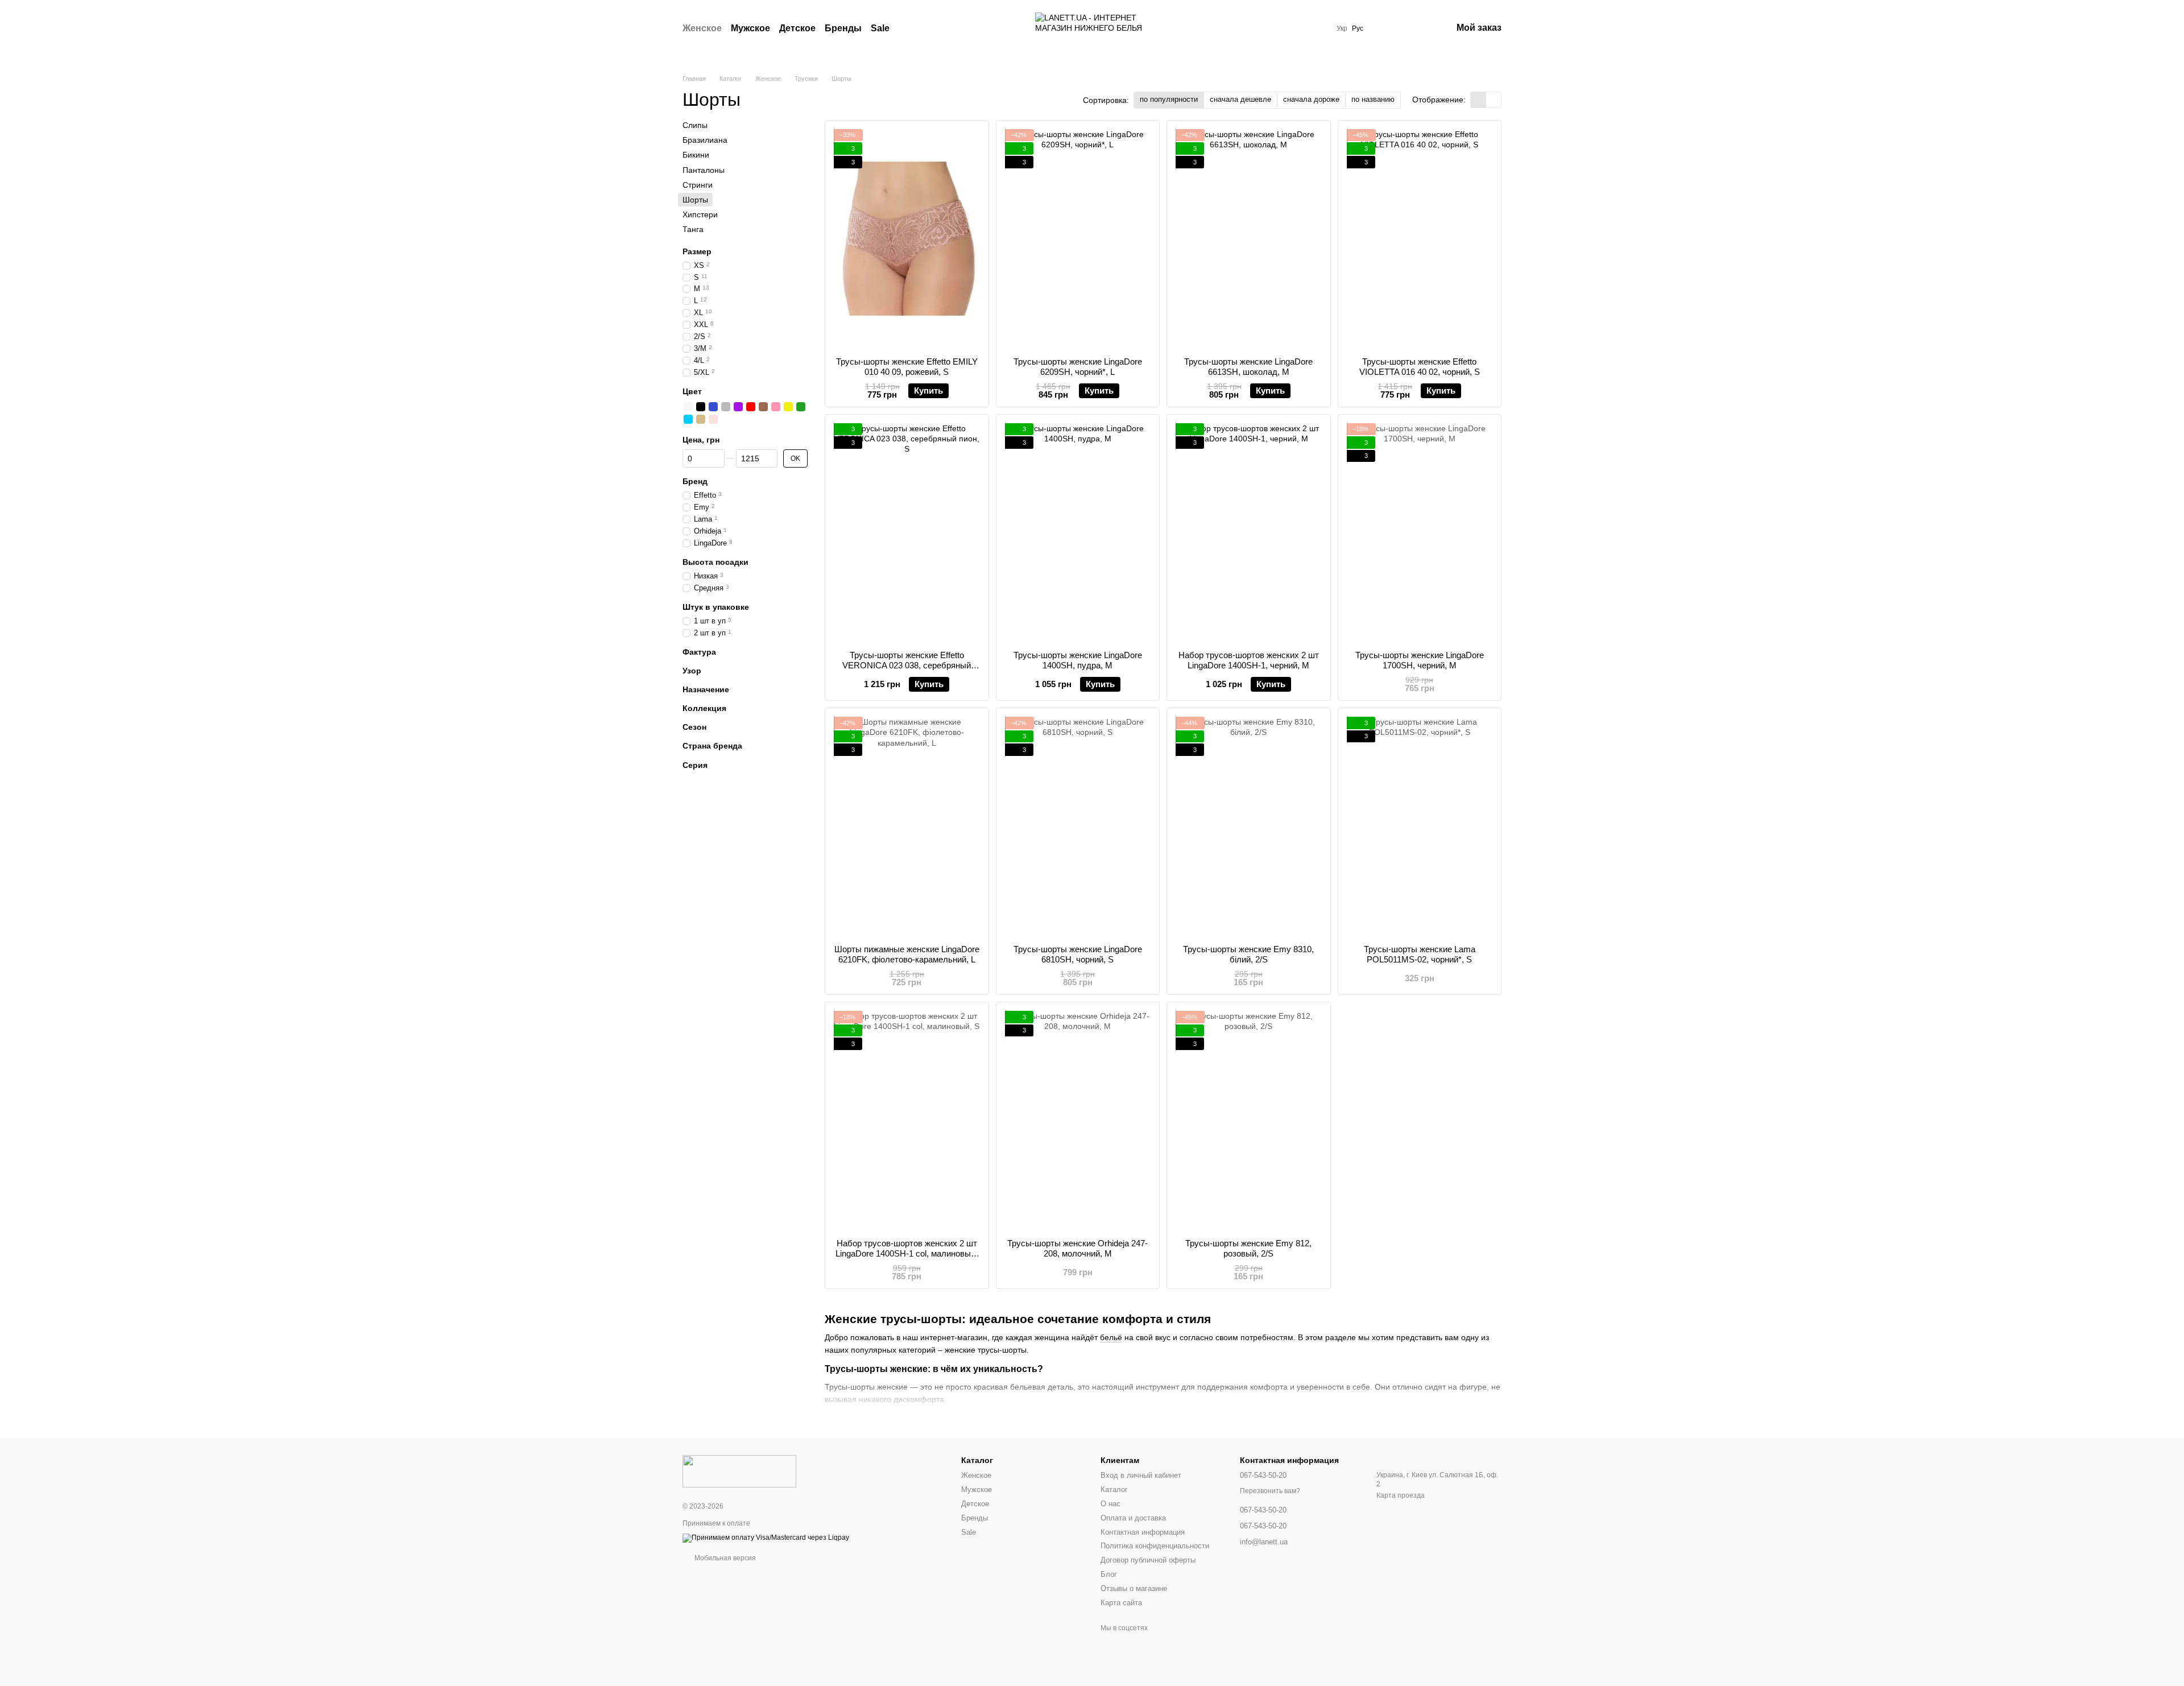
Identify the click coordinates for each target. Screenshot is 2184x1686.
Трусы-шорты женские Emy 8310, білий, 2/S (1248, 954)
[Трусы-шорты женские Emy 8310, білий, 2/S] (1249, 826)
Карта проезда (1401, 1495)
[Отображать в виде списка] (1494, 100)
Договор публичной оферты (1148, 1560)
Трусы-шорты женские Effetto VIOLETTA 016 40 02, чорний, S (1420, 367)
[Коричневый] (763, 407)
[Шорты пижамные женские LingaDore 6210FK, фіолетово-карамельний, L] (907, 826)
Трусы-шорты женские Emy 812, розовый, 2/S (1248, 1248)
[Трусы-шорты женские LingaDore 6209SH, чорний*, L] (1078, 239)
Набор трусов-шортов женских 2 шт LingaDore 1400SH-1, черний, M (1249, 660)
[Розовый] (776, 407)
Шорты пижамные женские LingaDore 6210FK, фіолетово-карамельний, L (907, 954)
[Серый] (726, 407)
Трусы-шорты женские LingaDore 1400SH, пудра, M (1078, 660)
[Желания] (1384, 28)
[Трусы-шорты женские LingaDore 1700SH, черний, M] (1420, 533)
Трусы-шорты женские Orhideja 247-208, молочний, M (1077, 1248)
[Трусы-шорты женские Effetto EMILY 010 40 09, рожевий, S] (907, 239)
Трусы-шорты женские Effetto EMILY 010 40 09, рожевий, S (907, 367)
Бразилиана (705, 140)
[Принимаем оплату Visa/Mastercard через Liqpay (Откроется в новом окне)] (766, 1538)
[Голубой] (688, 419)
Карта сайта (1121, 1603)
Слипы (695, 125)
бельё (1111, 1337)
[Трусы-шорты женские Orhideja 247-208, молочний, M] (1078, 1120)
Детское (797, 28)
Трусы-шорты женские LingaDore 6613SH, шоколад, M (1248, 367)
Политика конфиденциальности (1155, 1546)
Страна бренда (712, 746)
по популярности (1169, 99)
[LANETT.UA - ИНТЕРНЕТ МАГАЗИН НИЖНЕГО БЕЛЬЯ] (739, 1470)
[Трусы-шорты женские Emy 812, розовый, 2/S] (1249, 1120)
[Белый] (688, 407)
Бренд (695, 481)
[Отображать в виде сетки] (1478, 100)
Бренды (843, 28)
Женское (702, 28)
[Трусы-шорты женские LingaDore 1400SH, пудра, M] (1078, 533)
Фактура (699, 651)
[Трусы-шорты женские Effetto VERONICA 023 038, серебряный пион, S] (907, 533)
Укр (1342, 28)
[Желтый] (788, 407)
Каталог (1114, 1489)
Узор (692, 671)
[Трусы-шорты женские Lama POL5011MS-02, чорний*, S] (1420, 826)
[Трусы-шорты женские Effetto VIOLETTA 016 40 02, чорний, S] (1420, 239)
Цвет (692, 391)
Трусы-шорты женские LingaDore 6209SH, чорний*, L (1078, 367)
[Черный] (701, 407)
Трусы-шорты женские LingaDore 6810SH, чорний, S (1078, 954)
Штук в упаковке (716, 606)
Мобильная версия (724, 1558)
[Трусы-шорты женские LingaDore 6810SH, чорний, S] (1078, 826)
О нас (1110, 1504)
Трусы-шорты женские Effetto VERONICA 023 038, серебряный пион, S (907, 665)
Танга (693, 229)
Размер (697, 251)
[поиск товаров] (910, 28)
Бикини (696, 155)
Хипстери (700, 214)
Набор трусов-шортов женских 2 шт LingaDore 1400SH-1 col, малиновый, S (907, 1253)
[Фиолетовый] (738, 407)
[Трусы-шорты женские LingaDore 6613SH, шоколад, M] (1249, 239)
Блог (1109, 1574)
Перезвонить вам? (1270, 1491)
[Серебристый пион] (713, 419)
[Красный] (751, 407)
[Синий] (713, 407)
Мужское (750, 28)
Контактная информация (1143, 1532)
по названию (1373, 99)
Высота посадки (715, 561)
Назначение (706, 689)
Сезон (694, 727)
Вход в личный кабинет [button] (1141, 1475)
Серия (695, 765)
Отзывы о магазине (1134, 1588)
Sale (880, 28)
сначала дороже (1311, 99)
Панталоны (704, 170)
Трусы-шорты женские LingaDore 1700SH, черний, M (1420, 660)
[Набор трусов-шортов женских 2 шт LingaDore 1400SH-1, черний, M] (1249, 533)
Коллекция (704, 708)
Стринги (698, 185)
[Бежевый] (701, 419)
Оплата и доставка (1133, 1518)
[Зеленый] (801, 407)
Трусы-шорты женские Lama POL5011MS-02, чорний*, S (1420, 954)
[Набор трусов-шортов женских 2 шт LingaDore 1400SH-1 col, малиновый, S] (907, 1120)
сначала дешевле (1240, 99)
